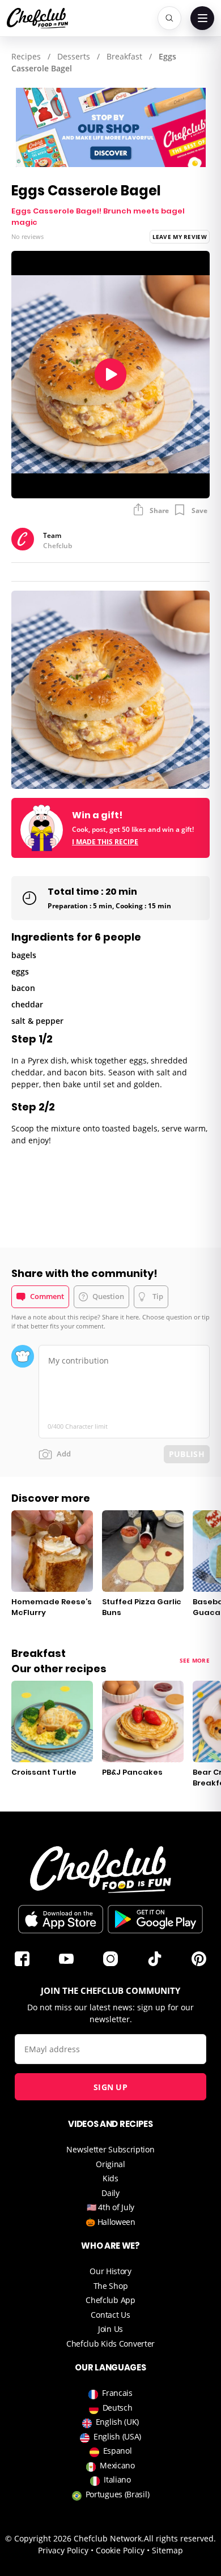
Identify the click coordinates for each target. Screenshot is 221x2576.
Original (110, 2164)
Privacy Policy (63, 2550)
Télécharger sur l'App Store (61, 1919)
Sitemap (167, 2550)
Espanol (118, 2451)
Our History (110, 2271)
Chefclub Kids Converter (110, 2344)
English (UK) (117, 2422)
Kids (110, 2178)
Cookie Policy (120, 2550)
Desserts (74, 56)
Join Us (110, 2329)
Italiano (117, 2479)
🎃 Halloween (110, 2222)
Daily (110, 2193)
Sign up (110, 2087)
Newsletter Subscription (110, 2149)
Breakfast (124, 56)
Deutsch (118, 2408)
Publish (187, 1454)
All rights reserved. (180, 2538)
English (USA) (117, 2436)
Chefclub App (110, 2300)
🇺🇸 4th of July (110, 2207)
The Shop (111, 2286)
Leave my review (180, 237)
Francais (117, 2393)
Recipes (26, 56)
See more (195, 1660)
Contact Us (110, 2315)
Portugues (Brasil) (118, 2494)
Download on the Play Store (155, 1919)
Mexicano (117, 2465)
